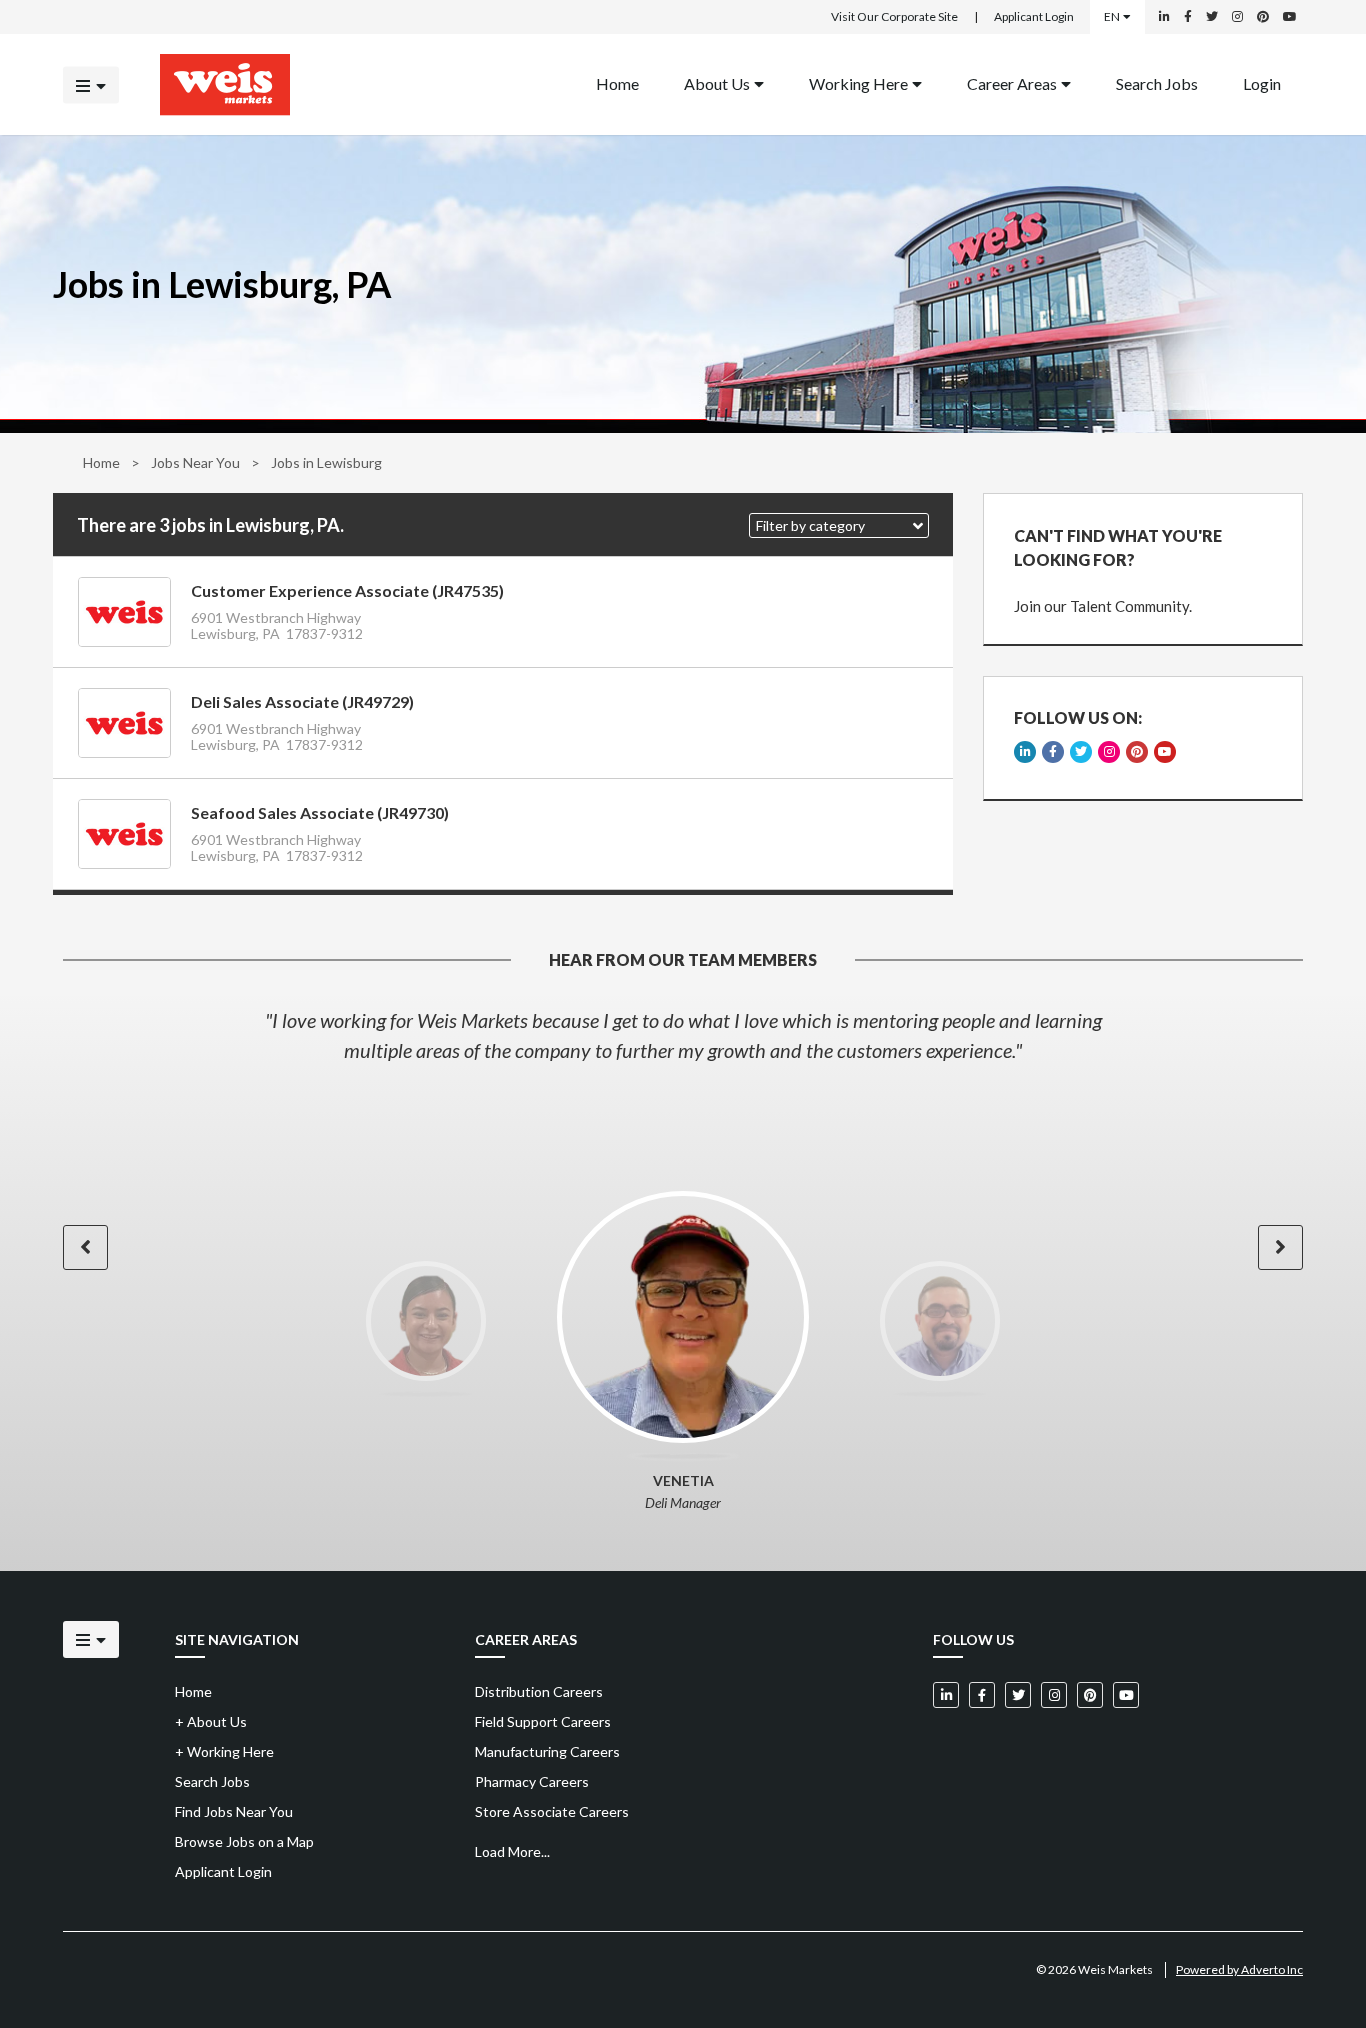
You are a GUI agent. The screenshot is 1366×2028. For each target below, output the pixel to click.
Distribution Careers (539, 1691)
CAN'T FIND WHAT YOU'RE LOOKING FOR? (1118, 547)
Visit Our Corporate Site (894, 16)
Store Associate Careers (552, 1811)
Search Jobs (1157, 82)
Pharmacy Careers (532, 1781)
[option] (683, 1035)
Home (617, 82)
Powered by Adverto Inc (1239, 1969)
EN (1112, 16)
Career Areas (1012, 82)
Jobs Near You (195, 462)
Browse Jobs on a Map (244, 1841)
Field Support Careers (543, 1721)
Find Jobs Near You (234, 1811)
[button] (839, 525)
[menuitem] (617, 84)
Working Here (858, 82)
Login (1262, 82)
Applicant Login (1034, 16)
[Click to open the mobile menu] (91, 84)
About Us (717, 82)
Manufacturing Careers (547, 1751)
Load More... (512, 1851)
